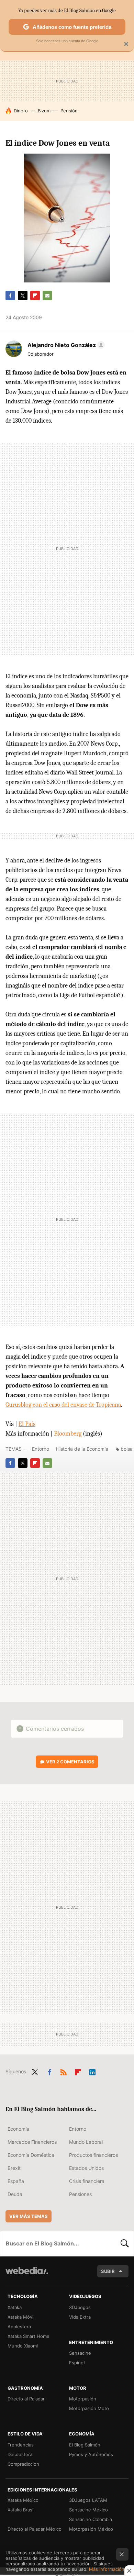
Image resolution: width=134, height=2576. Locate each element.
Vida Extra (80, 2317)
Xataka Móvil (21, 2317)
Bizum (44, 111)
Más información (107, 2569)
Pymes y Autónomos (91, 2454)
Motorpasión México (91, 2529)
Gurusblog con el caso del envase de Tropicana (63, 1405)
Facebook (10, 295)
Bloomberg (68, 1434)
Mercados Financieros (32, 2142)
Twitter (23, 295)
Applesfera (19, 2327)
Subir (108, 2271)
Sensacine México (88, 2510)
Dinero (21, 111)
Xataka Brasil (21, 2510)
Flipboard (35, 295)
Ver (70, 1762)
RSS (64, 2071)
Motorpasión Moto (89, 2408)
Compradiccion (23, 2464)
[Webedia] (27, 2275)
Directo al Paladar (26, 2399)
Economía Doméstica (31, 2155)
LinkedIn (92, 2071)
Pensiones (80, 2194)
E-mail (47, 295)
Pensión (69, 111)
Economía (18, 2129)
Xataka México (23, 2500)
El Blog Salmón (85, 2445)
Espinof (77, 2363)
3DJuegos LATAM (88, 2500)
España (16, 2181)
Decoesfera (20, 2454)
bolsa (127, 1449)
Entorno (41, 1449)
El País (27, 1424)
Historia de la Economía (82, 1449)
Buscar (125, 2243)
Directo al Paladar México (35, 2529)
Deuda (15, 2194)
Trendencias (21, 2445)
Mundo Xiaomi (23, 2346)
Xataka (15, 2307)
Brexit (14, 2168)
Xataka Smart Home (29, 2336)
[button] (65, 345)
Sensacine (80, 2353)
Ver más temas (29, 2216)
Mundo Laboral (86, 2142)
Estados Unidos (86, 2168)
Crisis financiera (87, 2181)
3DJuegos (80, 2307)
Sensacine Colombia (91, 2519)
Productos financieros (93, 2155)
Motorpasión (83, 2399)
